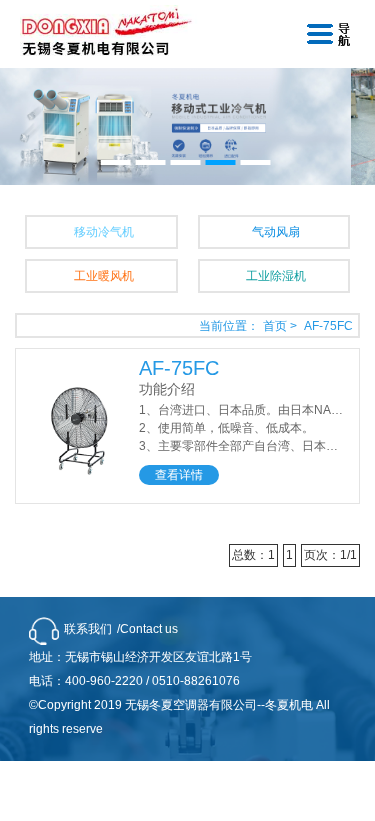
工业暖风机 (104, 276)
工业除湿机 (276, 276)
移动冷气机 (104, 232)
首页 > (281, 326)
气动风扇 (276, 232)
